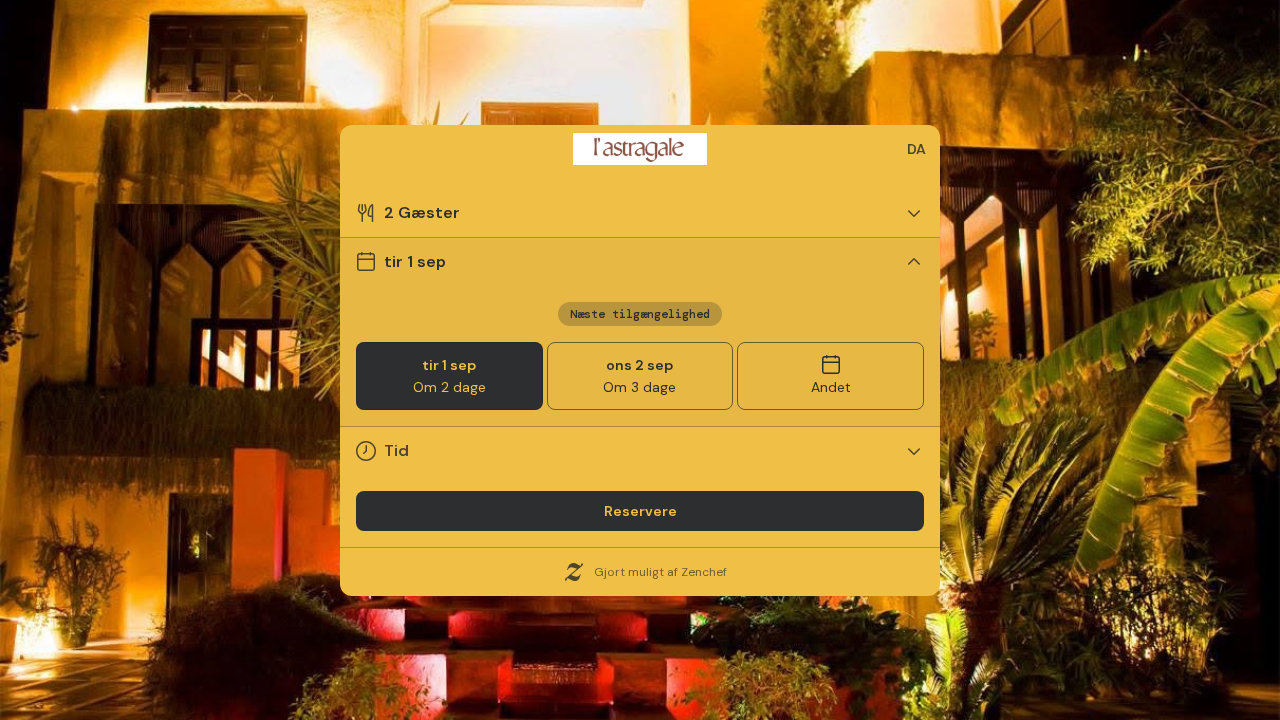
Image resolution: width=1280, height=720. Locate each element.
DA (916, 149)
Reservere (640, 511)
